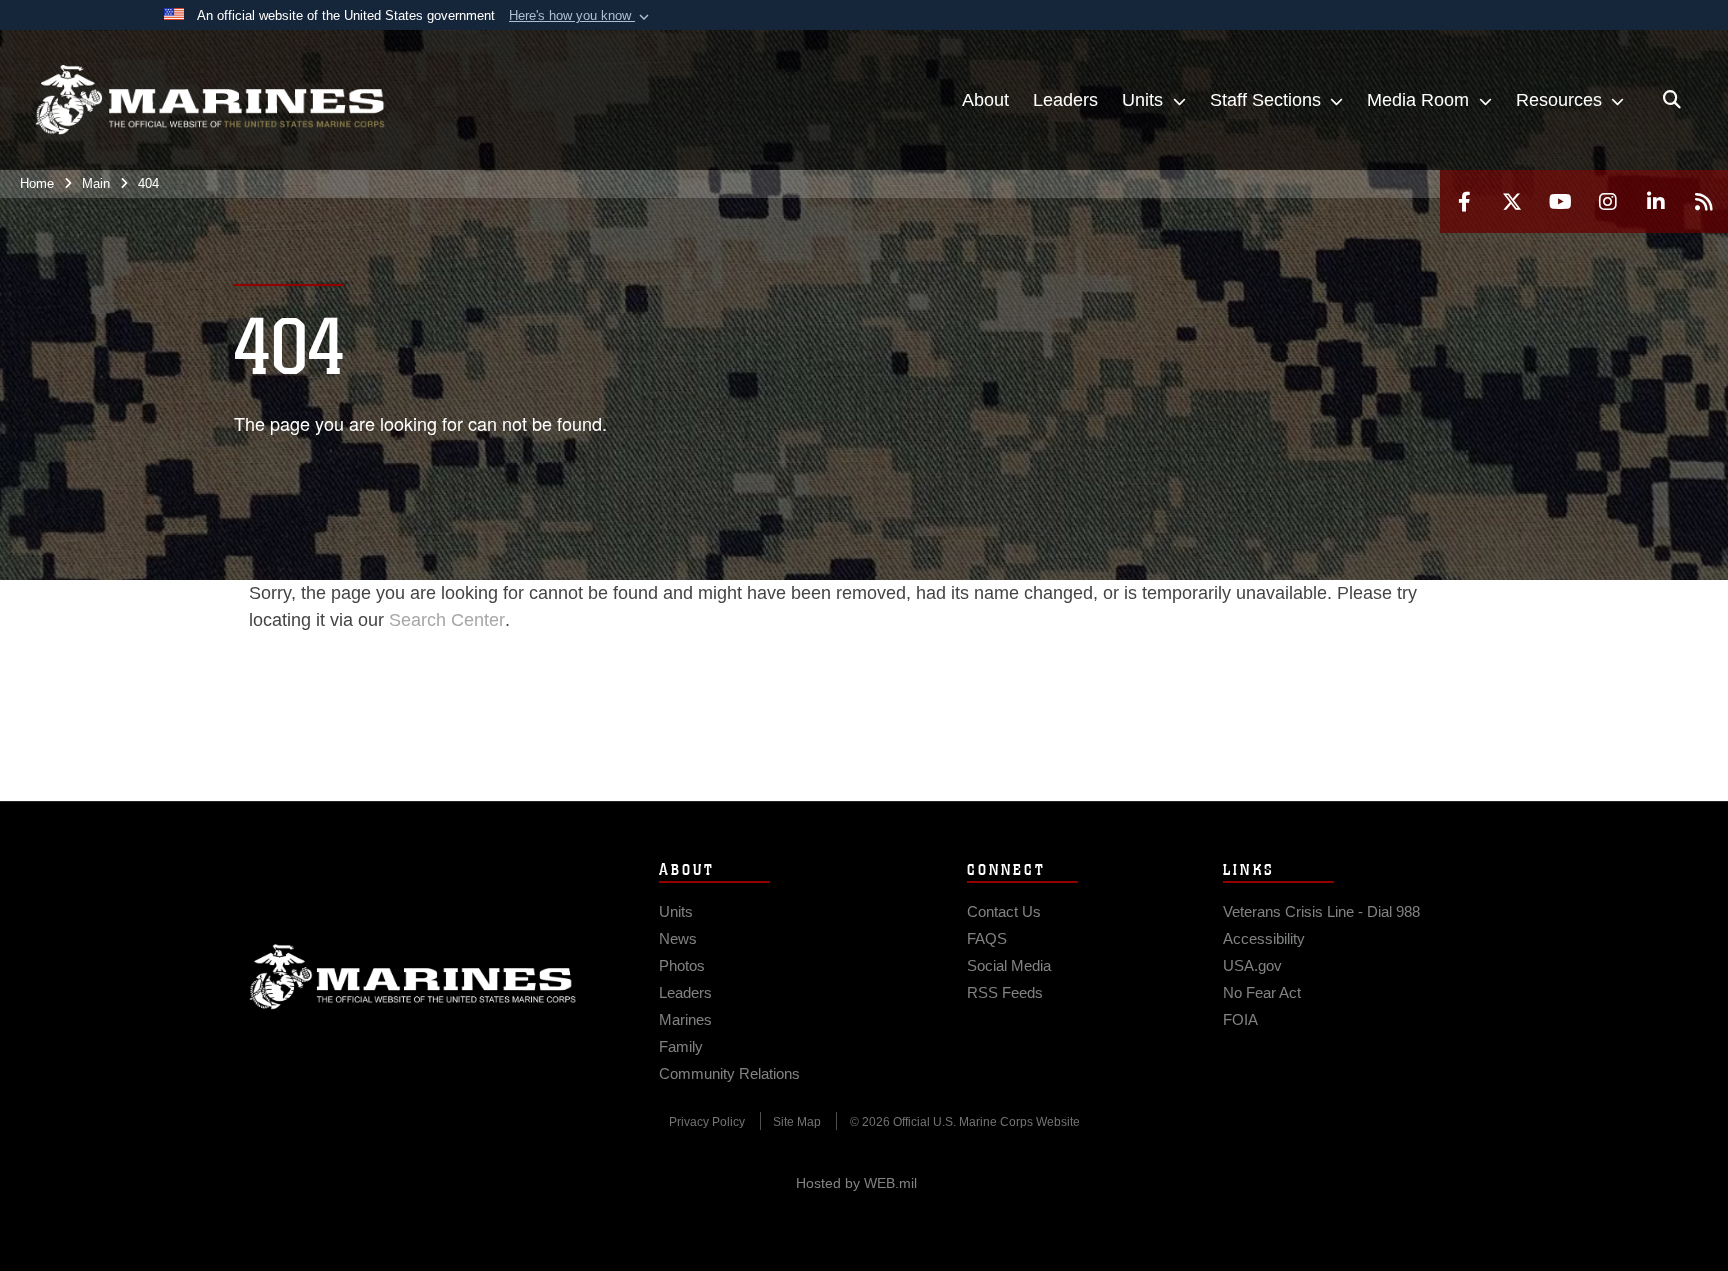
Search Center (447, 620)
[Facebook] (1464, 201)
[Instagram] (1608, 201)
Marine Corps (413, 977)
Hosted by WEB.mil (856, 1183)
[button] (581, 16)
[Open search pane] (1672, 100)
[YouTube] (1560, 201)
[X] (1512, 201)
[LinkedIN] (1656, 201)
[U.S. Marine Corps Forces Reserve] (210, 100)
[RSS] (1704, 201)
